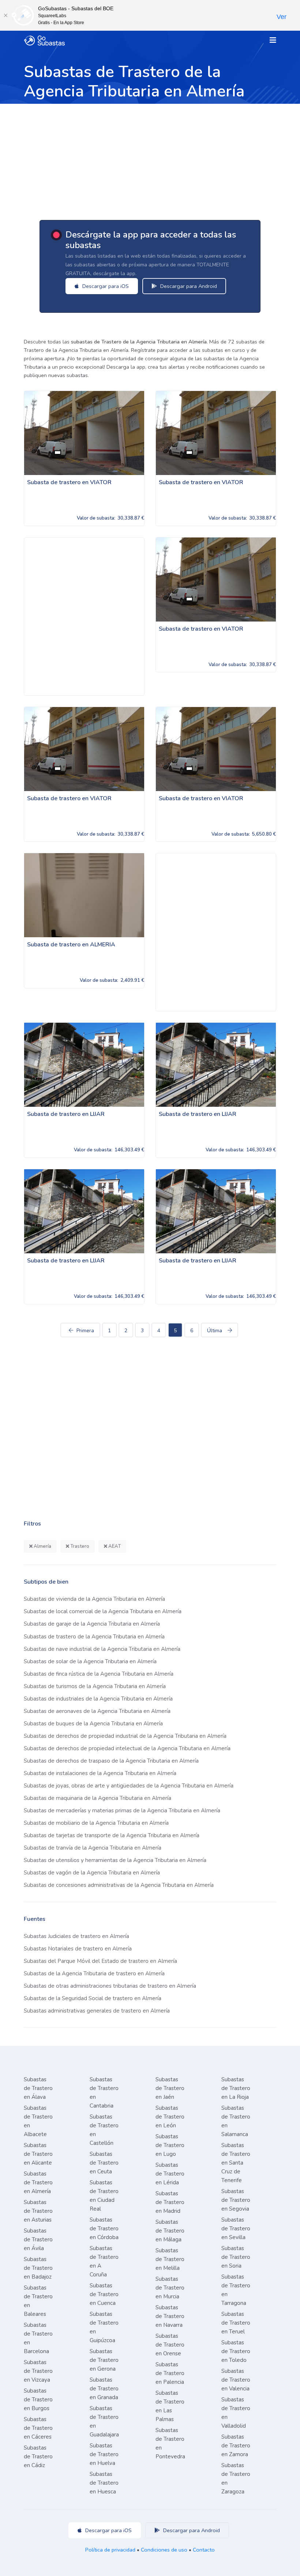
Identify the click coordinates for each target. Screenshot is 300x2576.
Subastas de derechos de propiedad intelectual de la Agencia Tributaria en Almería (127, 1748)
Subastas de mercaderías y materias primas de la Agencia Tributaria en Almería (122, 1811)
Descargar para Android (188, 286)
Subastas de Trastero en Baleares (38, 2301)
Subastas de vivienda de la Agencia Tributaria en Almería (94, 1599)
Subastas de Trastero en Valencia (236, 2380)
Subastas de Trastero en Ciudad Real (104, 2196)
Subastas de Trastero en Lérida (170, 2174)
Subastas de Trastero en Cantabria (104, 2093)
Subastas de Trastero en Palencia (170, 2373)
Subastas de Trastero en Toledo (236, 2351)
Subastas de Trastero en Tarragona (236, 2290)
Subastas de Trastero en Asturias (38, 2211)
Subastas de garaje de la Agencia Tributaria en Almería (92, 1624)
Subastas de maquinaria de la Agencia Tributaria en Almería (97, 1798)
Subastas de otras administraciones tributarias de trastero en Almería (110, 1986)
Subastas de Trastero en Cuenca (104, 2294)
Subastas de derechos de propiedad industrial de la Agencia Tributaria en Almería (125, 1736)
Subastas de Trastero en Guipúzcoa (104, 2327)
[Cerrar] (5, 15)
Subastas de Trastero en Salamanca (236, 2121)
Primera (85, 1331)
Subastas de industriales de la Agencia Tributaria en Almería (98, 1699)
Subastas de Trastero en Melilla (170, 2259)
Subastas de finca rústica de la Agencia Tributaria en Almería (99, 1674)
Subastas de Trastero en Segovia (236, 2200)
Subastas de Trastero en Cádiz (38, 2457)
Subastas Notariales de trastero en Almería (78, 1949)
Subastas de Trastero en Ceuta (104, 2163)
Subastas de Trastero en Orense (170, 2345)
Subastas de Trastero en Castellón (104, 2130)
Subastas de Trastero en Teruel (236, 2323)
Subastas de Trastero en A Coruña (104, 2261)
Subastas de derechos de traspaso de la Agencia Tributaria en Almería (111, 1761)
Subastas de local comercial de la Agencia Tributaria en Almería (103, 1611)
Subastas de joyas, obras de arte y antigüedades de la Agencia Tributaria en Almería (129, 1786)
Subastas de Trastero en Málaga (170, 2231)
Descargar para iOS (105, 286)
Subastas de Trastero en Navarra (170, 2316)
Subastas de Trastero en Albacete (38, 2121)
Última (215, 1331)
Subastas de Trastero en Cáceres (38, 2428)
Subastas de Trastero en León (170, 2117)
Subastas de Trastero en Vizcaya (38, 2371)
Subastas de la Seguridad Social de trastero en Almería (93, 1998)
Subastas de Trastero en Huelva (104, 2454)
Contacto (204, 2550)
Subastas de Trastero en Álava (38, 2088)
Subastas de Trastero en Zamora (236, 2446)
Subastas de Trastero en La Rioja (236, 2088)
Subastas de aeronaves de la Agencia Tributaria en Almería (97, 1711)
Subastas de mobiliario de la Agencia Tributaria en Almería (96, 1823)
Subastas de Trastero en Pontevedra (170, 2443)
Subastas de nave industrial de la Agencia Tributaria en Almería (102, 1649)
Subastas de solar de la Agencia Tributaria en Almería (90, 1661)
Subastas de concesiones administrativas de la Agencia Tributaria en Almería (119, 1885)
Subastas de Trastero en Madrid (170, 2202)
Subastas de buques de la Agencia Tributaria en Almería (93, 1724)
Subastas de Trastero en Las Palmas (170, 2406)
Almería (42, 1546)
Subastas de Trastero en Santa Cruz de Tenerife (236, 2163)
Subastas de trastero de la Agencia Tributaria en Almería (94, 1637)
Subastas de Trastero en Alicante (38, 2154)
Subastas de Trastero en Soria (236, 2257)
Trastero (79, 1546)
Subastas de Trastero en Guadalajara (104, 2421)
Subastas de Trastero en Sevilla (236, 2229)
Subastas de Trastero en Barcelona (38, 2338)
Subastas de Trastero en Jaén (170, 2088)
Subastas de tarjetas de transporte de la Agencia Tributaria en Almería (112, 1835)
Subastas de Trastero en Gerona (104, 2360)
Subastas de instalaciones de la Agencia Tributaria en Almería (100, 1773)
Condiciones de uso (164, 2550)
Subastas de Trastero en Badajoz (38, 2268)
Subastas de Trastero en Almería (38, 2182)
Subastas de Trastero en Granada (104, 2389)
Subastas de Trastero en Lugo (170, 2145)
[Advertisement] (150, 159)
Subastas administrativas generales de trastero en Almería (97, 2011)
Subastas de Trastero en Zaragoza (236, 2478)
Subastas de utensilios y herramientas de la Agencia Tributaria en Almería (115, 1860)
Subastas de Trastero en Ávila (38, 2239)
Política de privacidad (110, 2550)
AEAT (114, 1546)
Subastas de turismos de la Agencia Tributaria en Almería (95, 1686)
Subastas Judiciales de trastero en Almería (76, 1936)
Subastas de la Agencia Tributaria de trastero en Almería (94, 1973)
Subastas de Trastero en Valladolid (236, 2413)
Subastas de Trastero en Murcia (170, 2288)
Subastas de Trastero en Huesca (104, 2483)
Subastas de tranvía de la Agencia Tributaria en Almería (93, 1848)
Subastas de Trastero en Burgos (38, 2400)
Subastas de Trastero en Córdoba (104, 2229)
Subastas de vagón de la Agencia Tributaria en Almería (92, 1873)
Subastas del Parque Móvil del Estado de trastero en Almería (100, 1961)
